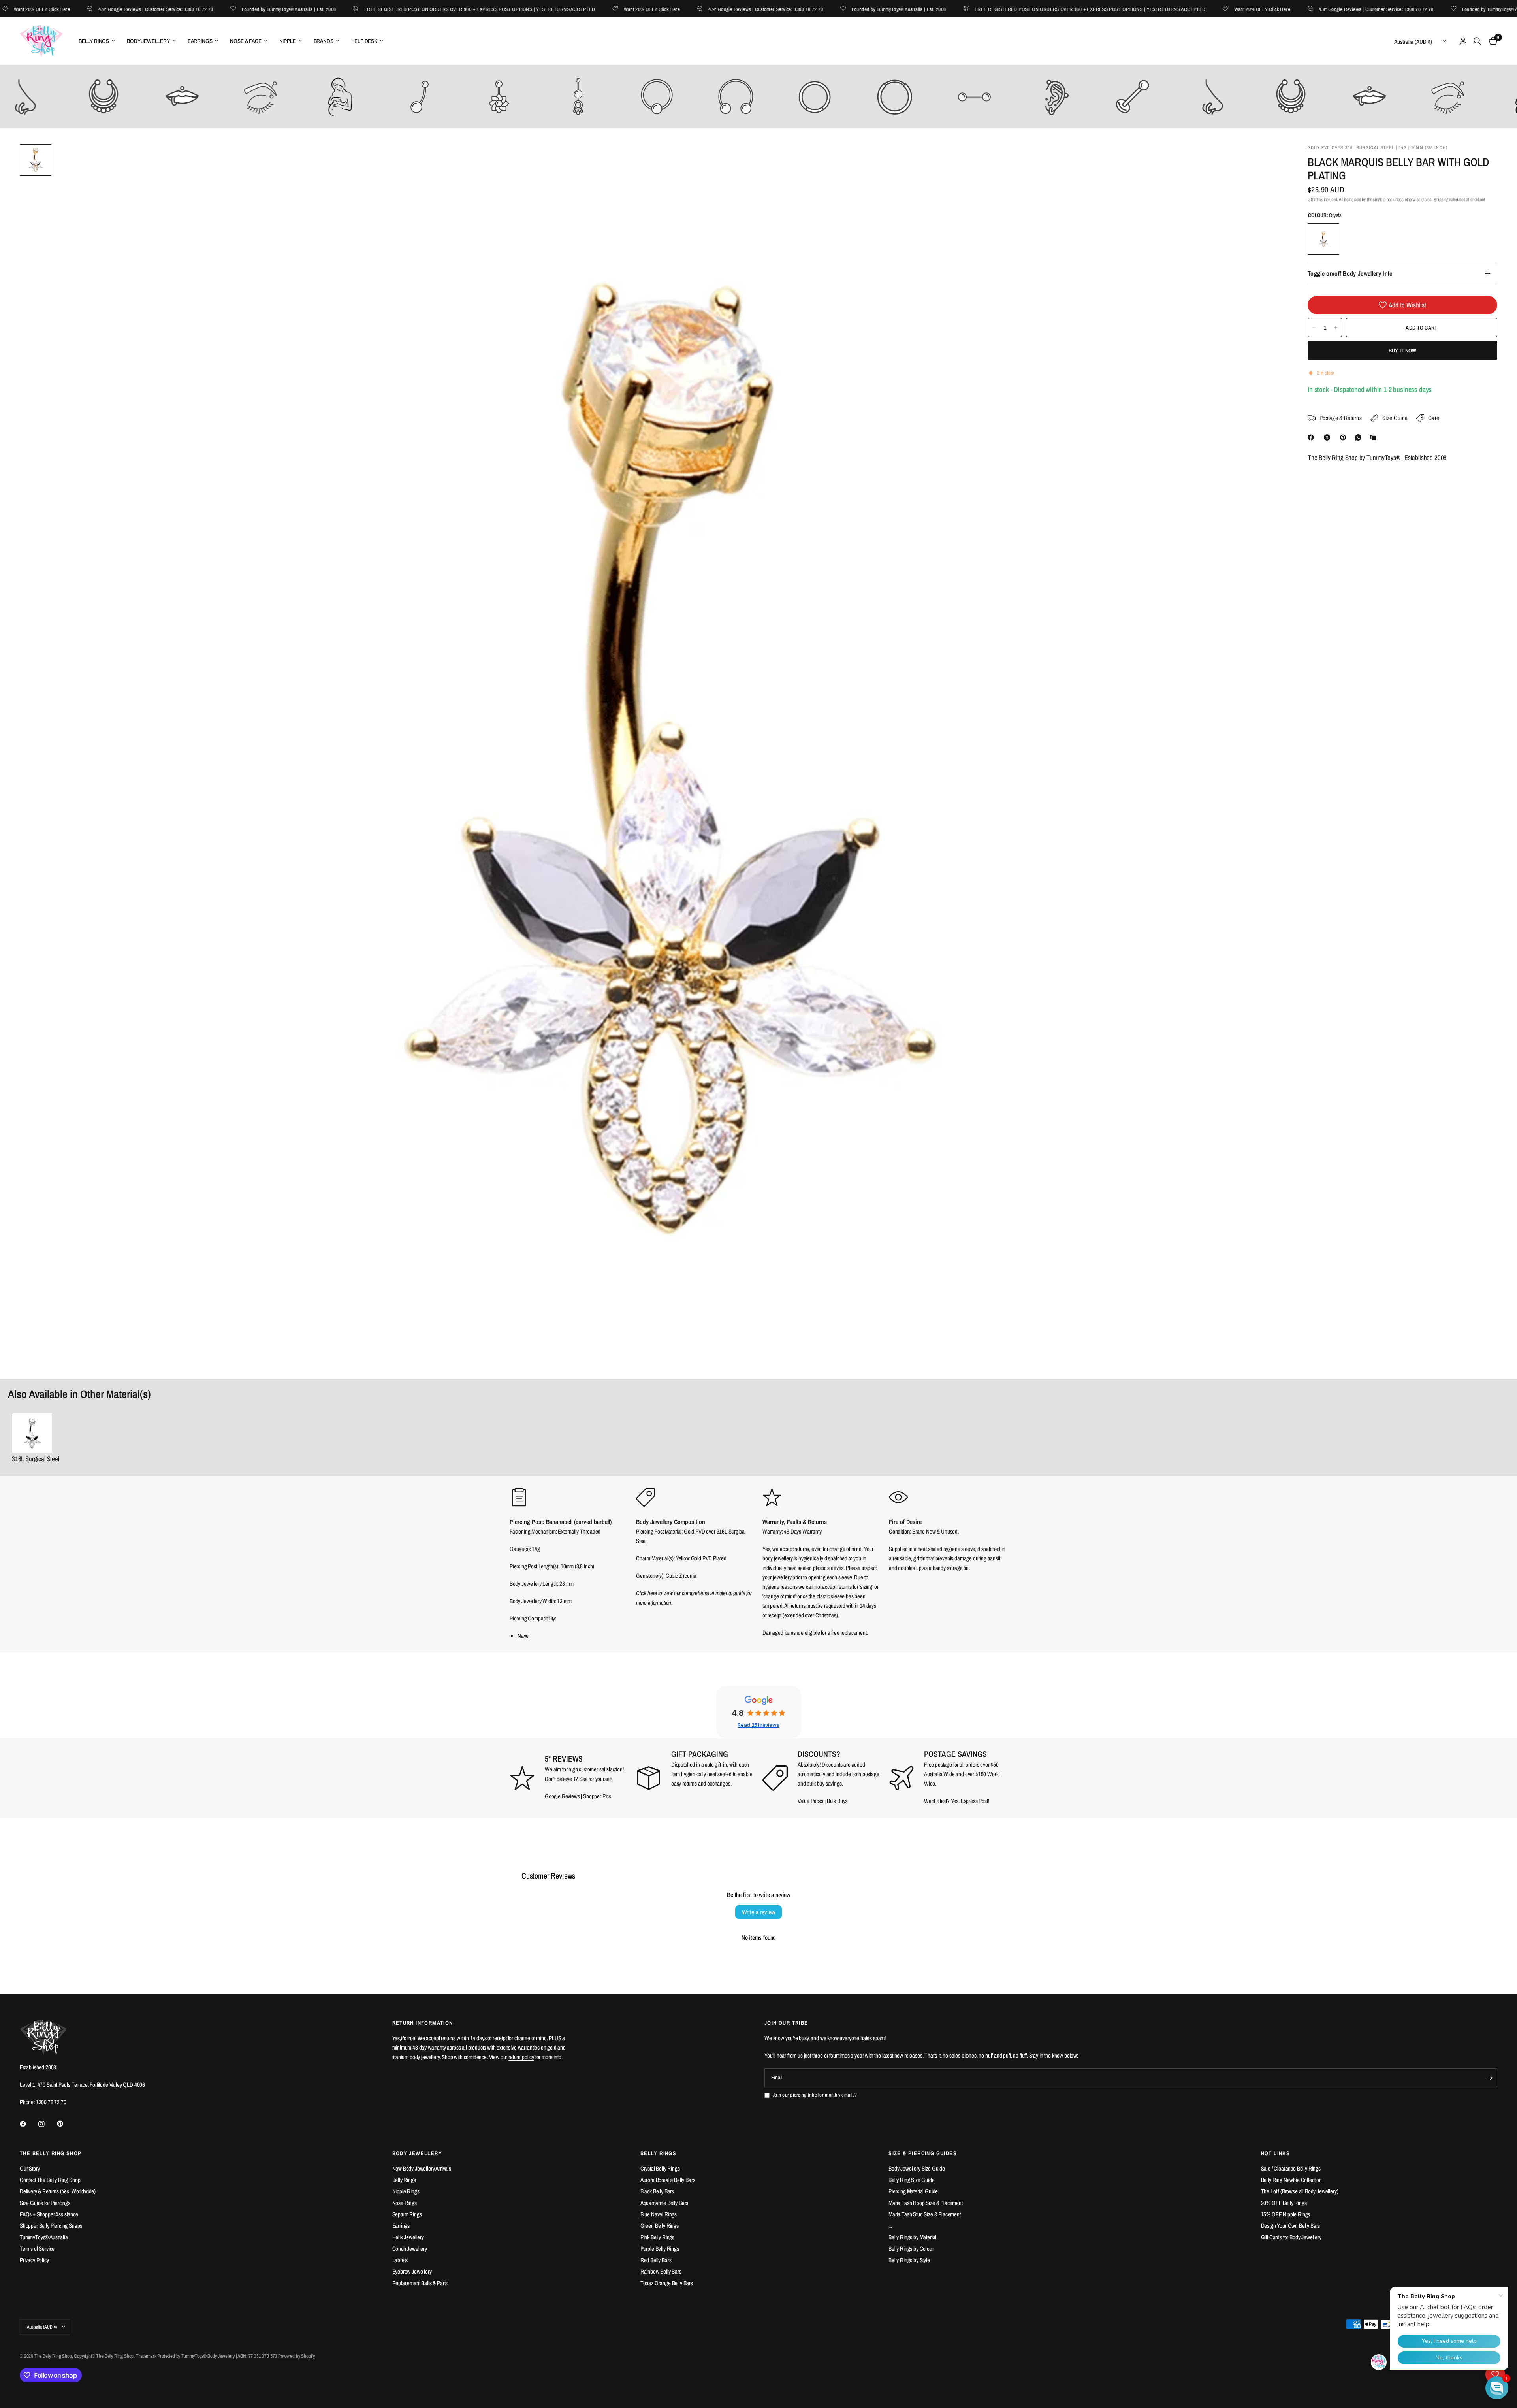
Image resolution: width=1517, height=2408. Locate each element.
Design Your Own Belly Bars (1291, 2226)
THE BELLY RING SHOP (51, 2153)
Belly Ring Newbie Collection (1291, 2180)
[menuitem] (97, 41)
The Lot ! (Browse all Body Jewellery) (1300, 2191)
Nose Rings (405, 2203)
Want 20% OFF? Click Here (570, 9)
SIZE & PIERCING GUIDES (923, 2153)
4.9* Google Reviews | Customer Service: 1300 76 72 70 (74, 9)
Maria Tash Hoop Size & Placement (926, 2203)
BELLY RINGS (94, 41)
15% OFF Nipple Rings (1286, 2214)
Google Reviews (562, 1796)
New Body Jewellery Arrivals (422, 2168)
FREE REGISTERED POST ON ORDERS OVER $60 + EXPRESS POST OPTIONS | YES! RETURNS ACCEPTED (398, 9)
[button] (1497, 2388)
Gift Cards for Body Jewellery (1291, 2237)
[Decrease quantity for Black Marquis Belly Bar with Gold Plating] (1314, 328)
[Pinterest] (1345, 437)
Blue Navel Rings (659, 2214)
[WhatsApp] (1360, 437)
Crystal (1323, 239)
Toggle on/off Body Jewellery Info (1350, 273)
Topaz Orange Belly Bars (667, 2283)
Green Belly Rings (660, 2226)
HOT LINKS (1276, 2153)
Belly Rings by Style (909, 2260)
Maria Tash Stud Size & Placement (925, 2214)
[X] (1329, 437)
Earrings (401, 2226)
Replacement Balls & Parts (420, 2283)
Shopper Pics (597, 1796)
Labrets (400, 2260)
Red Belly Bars (656, 2260)
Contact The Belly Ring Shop (50, 2180)
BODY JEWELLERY (148, 41)
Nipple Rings (406, 2191)
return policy (521, 2057)
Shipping (1441, 200)
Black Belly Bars (657, 2191)
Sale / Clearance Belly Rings (1291, 2168)
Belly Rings (404, 2180)
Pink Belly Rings (657, 2237)
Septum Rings (407, 2214)
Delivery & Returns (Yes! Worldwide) (58, 2191)
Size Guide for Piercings (45, 2203)
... (890, 2226)
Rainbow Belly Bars (661, 2271)
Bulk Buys (837, 1801)
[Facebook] (1312, 437)
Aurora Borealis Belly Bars (668, 2180)
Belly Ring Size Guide (911, 2180)
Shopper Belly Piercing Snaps (51, 2226)
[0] (1491, 41)
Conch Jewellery (410, 2249)
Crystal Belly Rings (660, 2168)
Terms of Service (37, 2249)
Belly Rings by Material (912, 2237)
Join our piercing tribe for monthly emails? (815, 2095)
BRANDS (324, 41)
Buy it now (1403, 350)
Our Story (30, 2168)
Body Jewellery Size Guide (917, 2168)
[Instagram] (47, 2124)
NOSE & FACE (246, 41)
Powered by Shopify (296, 2356)
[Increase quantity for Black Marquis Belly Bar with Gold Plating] (1336, 328)
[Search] (1477, 41)
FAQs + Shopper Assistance (49, 2214)
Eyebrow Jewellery (412, 2271)
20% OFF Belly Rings (1284, 2203)
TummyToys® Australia (44, 2237)
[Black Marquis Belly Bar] (36, 1433)
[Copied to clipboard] (1375, 437)
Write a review (758, 1912)
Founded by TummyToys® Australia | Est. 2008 (207, 9)
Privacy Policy (34, 2260)
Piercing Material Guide (913, 2191)
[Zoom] (1267, 161)
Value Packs (810, 1801)
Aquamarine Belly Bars (664, 2203)
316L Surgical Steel (36, 1459)
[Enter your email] (1489, 2078)
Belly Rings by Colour (911, 2249)
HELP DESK (364, 41)
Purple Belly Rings (660, 2249)
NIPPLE (288, 41)
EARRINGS (200, 41)
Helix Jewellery (408, 2237)
